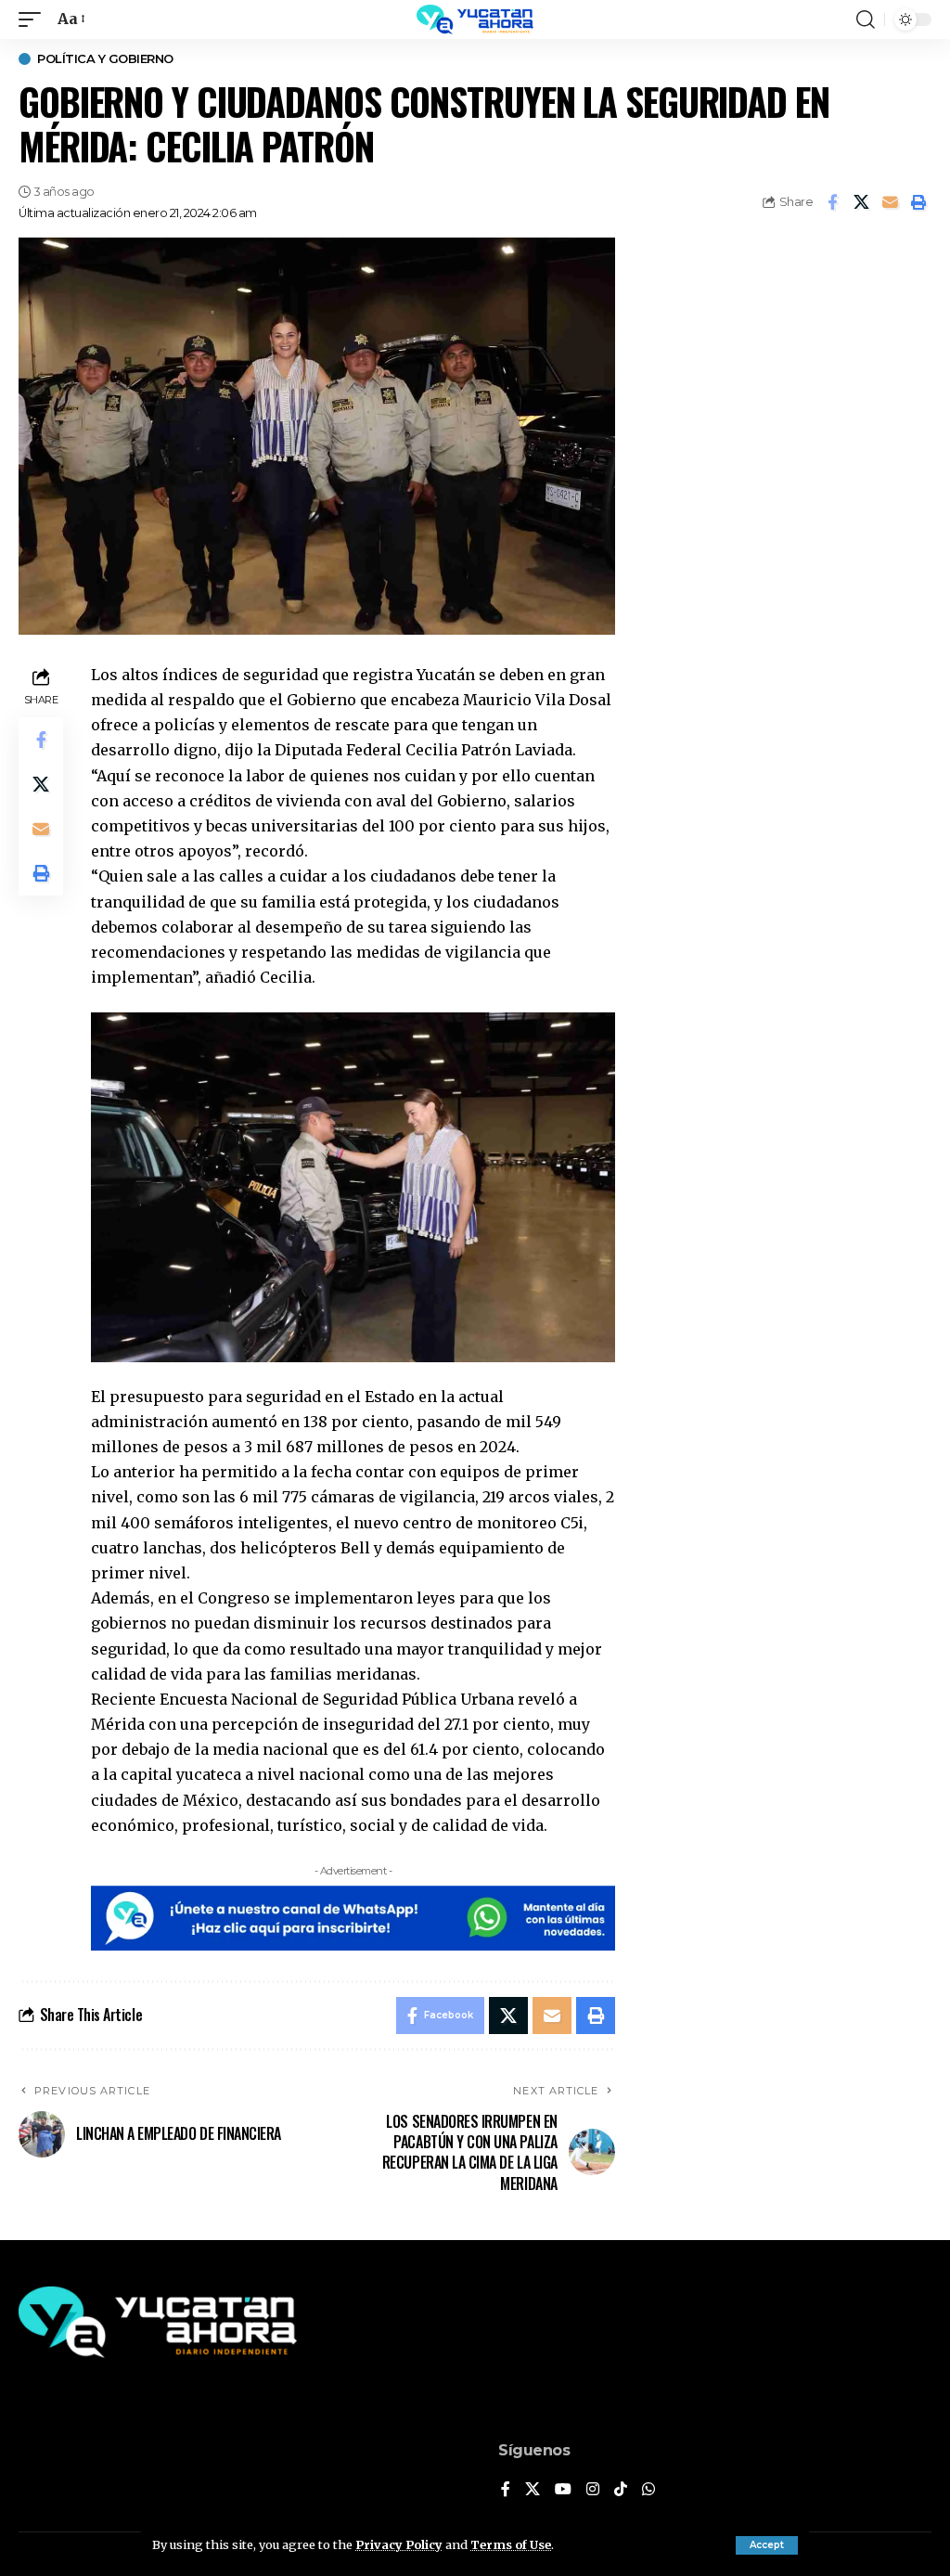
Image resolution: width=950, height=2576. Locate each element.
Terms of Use (511, 2544)
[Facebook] (506, 2490)
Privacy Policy (399, 2544)
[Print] (918, 202)
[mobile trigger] (34, 19)
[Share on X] (861, 202)
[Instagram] (593, 2490)
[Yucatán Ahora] (475, 19)
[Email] (890, 202)
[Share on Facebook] (832, 202)
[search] (866, 19)
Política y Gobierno (105, 59)
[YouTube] (563, 2490)
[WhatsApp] (648, 2490)
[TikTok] (621, 2490)
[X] (533, 2490)
